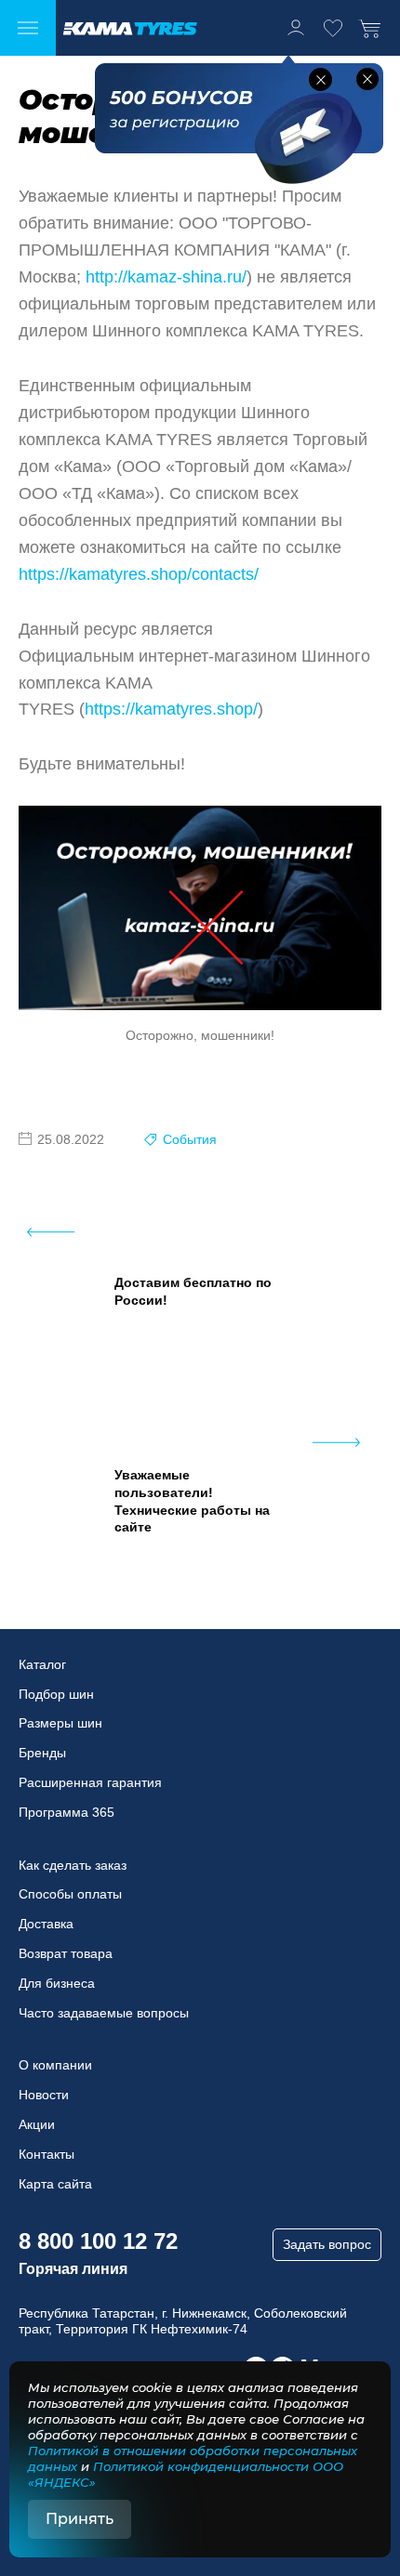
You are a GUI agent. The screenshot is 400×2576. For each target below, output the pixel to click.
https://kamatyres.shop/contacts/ (139, 574)
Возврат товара (66, 1953)
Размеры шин (60, 1723)
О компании (55, 2065)
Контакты (47, 2154)
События (190, 1139)
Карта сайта (55, 2184)
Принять (80, 2519)
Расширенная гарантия (90, 1782)
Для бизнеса (57, 1983)
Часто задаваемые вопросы (104, 2013)
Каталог (42, 1664)
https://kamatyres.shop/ (171, 709)
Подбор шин (56, 1694)
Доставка (46, 1924)
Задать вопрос (327, 2244)
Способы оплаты (70, 1894)
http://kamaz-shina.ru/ (166, 277)
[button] (320, 79)
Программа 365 (67, 1812)
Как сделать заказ (73, 1865)
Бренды (42, 1753)
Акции (37, 2124)
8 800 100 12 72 (98, 2241)
